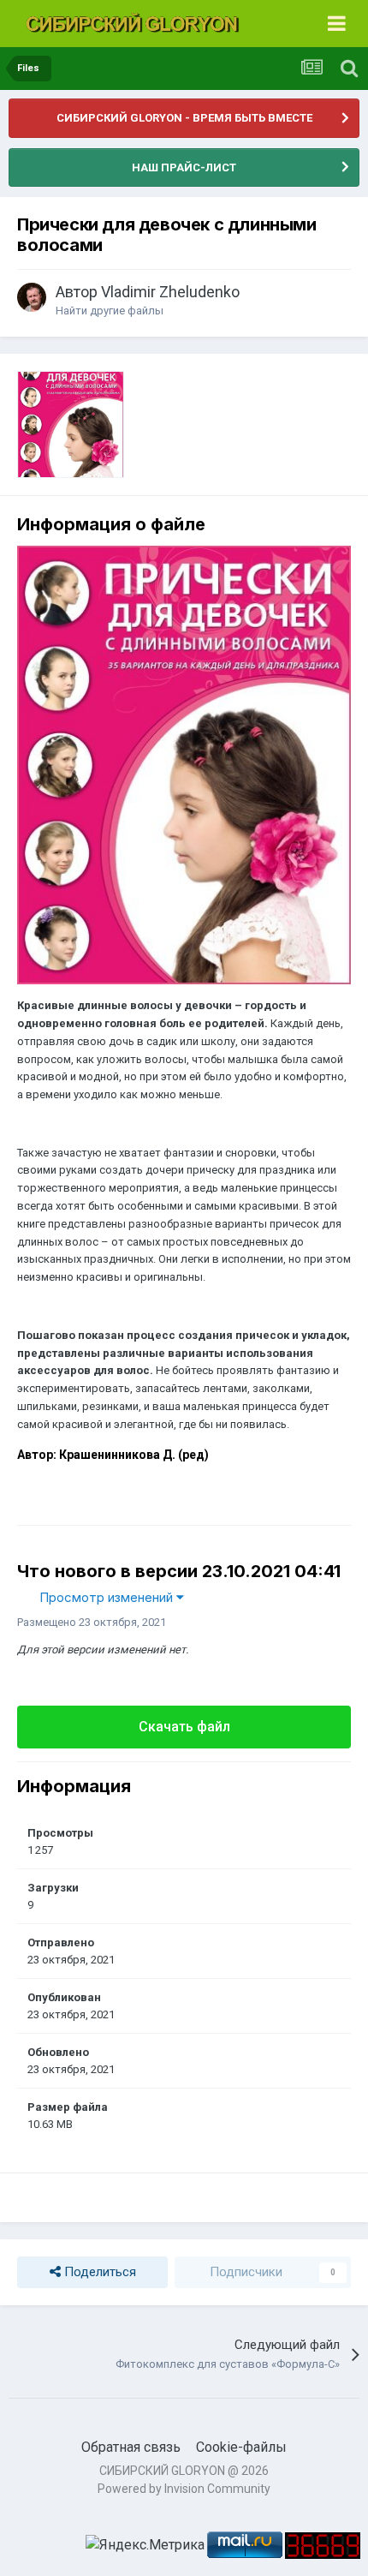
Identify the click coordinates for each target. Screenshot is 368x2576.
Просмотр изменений (108, 1597)
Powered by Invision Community (184, 2489)
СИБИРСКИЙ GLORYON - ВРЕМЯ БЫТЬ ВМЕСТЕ (184, 118)
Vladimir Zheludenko (170, 292)
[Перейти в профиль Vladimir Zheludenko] (32, 297)
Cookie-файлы (241, 2447)
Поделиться (98, 2272)
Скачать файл (184, 1727)
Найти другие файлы (110, 311)
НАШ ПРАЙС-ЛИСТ (184, 167)
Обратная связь (131, 2447)
